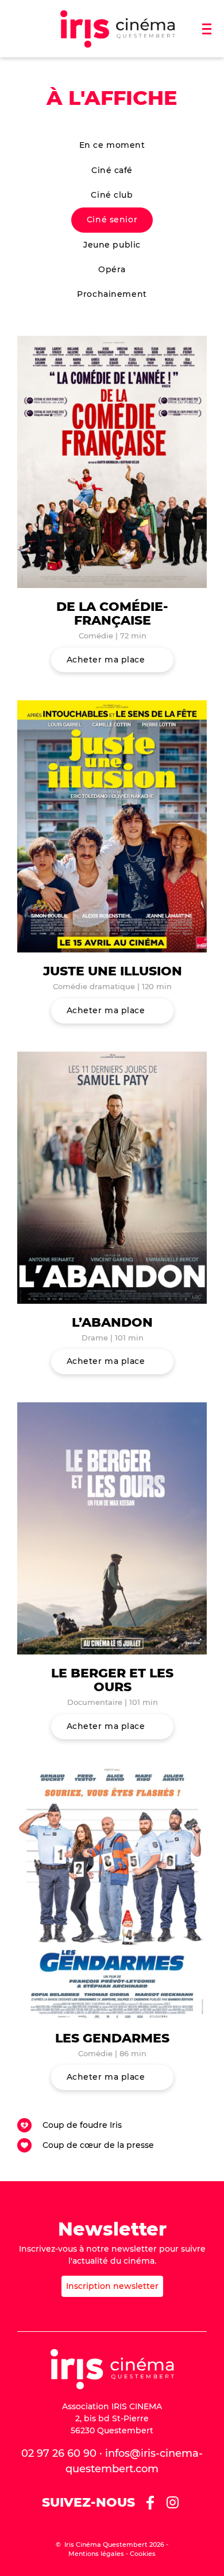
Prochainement (112, 294)
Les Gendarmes (112, 2038)
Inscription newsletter (112, 2286)
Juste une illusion (113, 971)
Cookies (143, 2554)
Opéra (112, 269)
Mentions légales (96, 2554)
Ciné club (112, 195)
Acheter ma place (106, 660)
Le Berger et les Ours (112, 1680)
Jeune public (112, 245)
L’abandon (112, 1322)
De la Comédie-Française (112, 613)
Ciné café (112, 170)
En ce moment (112, 145)
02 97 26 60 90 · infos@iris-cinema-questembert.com (112, 2461)
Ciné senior (112, 219)
